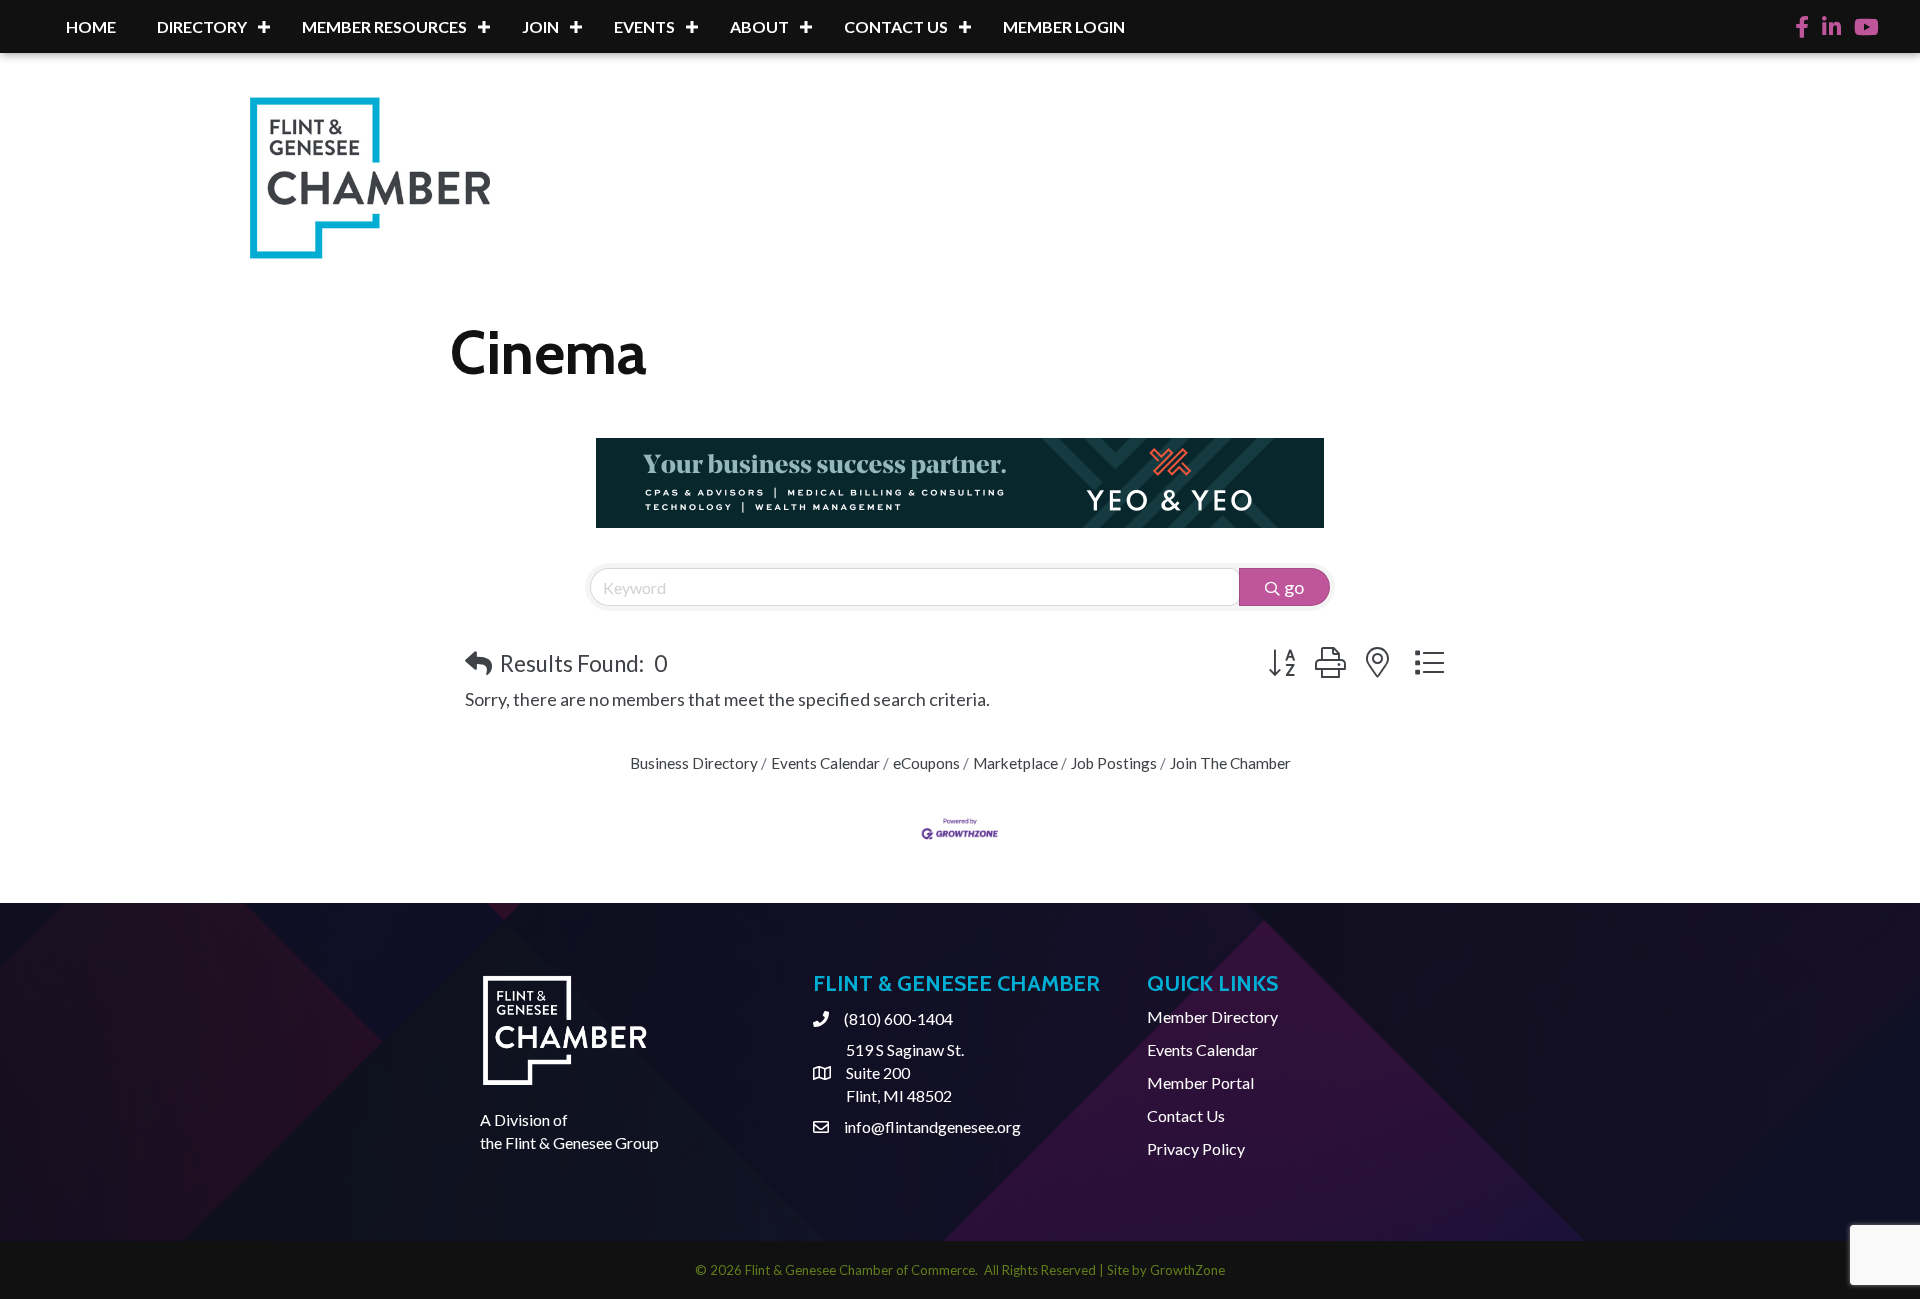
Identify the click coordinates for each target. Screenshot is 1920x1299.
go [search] (1294, 587)
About (759, 26)
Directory (202, 26)
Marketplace (1015, 763)
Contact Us (896, 26)
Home (91, 26)
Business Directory (694, 763)
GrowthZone (1187, 1270)
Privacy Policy (1196, 1148)
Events (644, 26)
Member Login (1064, 26)
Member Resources (384, 26)
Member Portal (1200, 1082)
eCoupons (926, 763)
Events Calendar (825, 763)
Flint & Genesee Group (582, 1142)
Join (540, 26)
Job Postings (1114, 763)
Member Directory (1212, 1016)
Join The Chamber (1230, 763)
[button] (478, 663)
